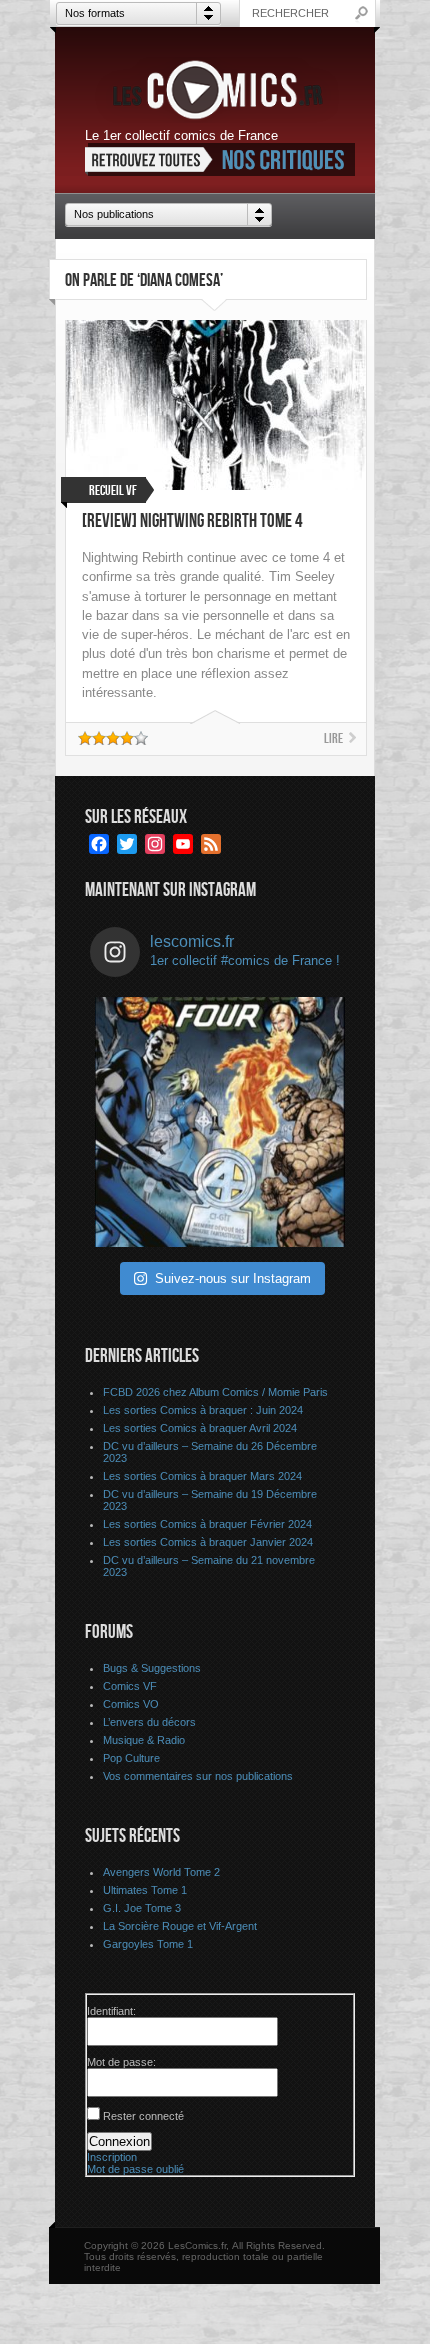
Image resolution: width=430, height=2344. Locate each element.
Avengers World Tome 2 (161, 1872)
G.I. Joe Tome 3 (142, 1908)
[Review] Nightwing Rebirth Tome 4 (192, 521)
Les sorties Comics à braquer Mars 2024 (202, 1476)
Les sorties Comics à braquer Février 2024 (207, 1524)
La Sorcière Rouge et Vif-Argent (180, 1926)
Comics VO (131, 1704)
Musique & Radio (144, 1740)
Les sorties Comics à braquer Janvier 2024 (208, 1542)
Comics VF (130, 1686)
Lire (333, 738)
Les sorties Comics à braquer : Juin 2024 (203, 1410)
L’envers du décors (149, 1722)
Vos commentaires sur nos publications (198, 1776)
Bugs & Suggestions (152, 1668)
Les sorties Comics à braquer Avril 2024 (200, 1428)
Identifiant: (111, 2011)
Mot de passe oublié (135, 2169)
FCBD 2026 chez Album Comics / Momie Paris (215, 1392)
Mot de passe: (121, 2062)
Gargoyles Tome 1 (148, 1944)
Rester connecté (143, 2116)
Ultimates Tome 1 (145, 1890)
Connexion (119, 2141)
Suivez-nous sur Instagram (233, 1278)
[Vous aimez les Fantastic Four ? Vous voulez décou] (220, 1122)
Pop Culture (131, 1758)
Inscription (112, 2157)
